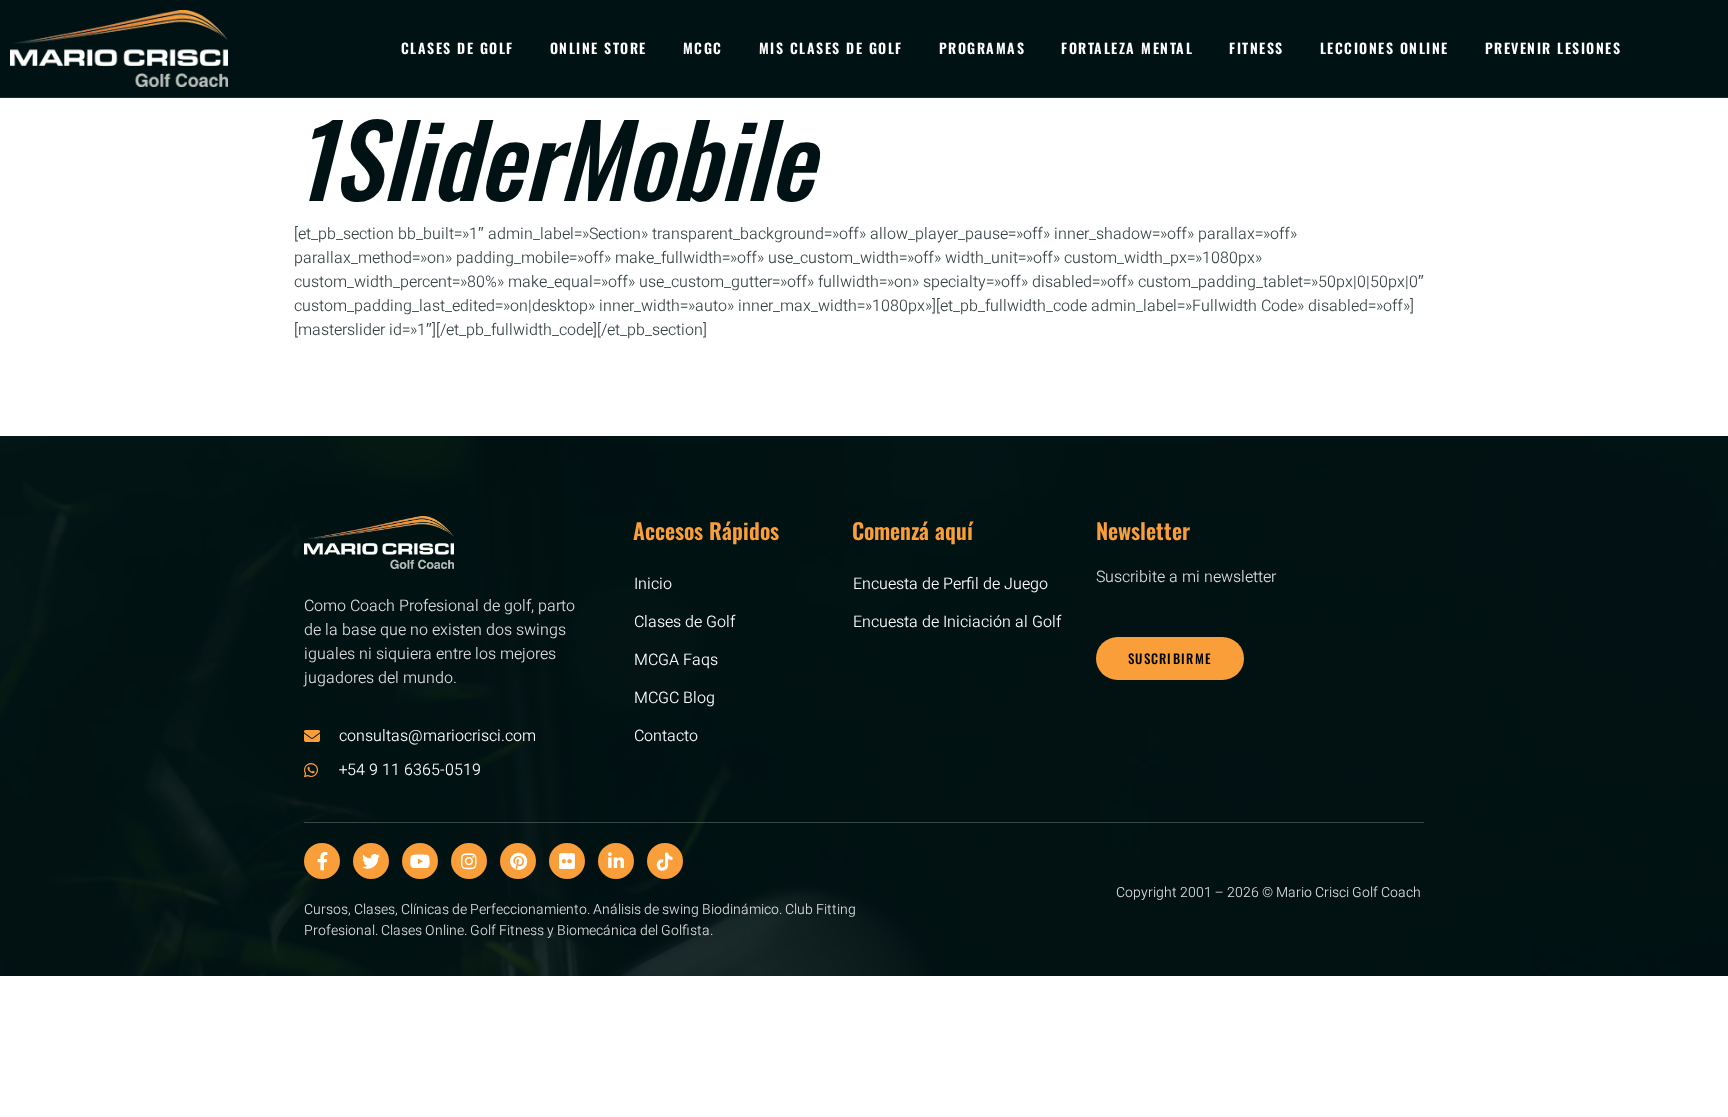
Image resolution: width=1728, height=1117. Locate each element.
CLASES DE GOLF (457, 47)
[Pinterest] (518, 861)
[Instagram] (469, 861)
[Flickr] (567, 861)
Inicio (653, 584)
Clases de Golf (684, 622)
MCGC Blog (674, 698)
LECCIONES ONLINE (1384, 47)
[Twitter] (371, 861)
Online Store (598, 47)
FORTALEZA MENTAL (1127, 47)
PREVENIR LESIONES (1553, 47)
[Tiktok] (665, 861)
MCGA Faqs (676, 660)
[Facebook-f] (322, 861)
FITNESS (1256, 47)
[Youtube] (420, 861)
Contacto (666, 736)
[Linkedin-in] (616, 861)
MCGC (703, 47)
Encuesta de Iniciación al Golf (957, 622)
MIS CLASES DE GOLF (831, 47)
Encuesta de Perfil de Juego (950, 584)
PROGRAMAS (982, 47)
